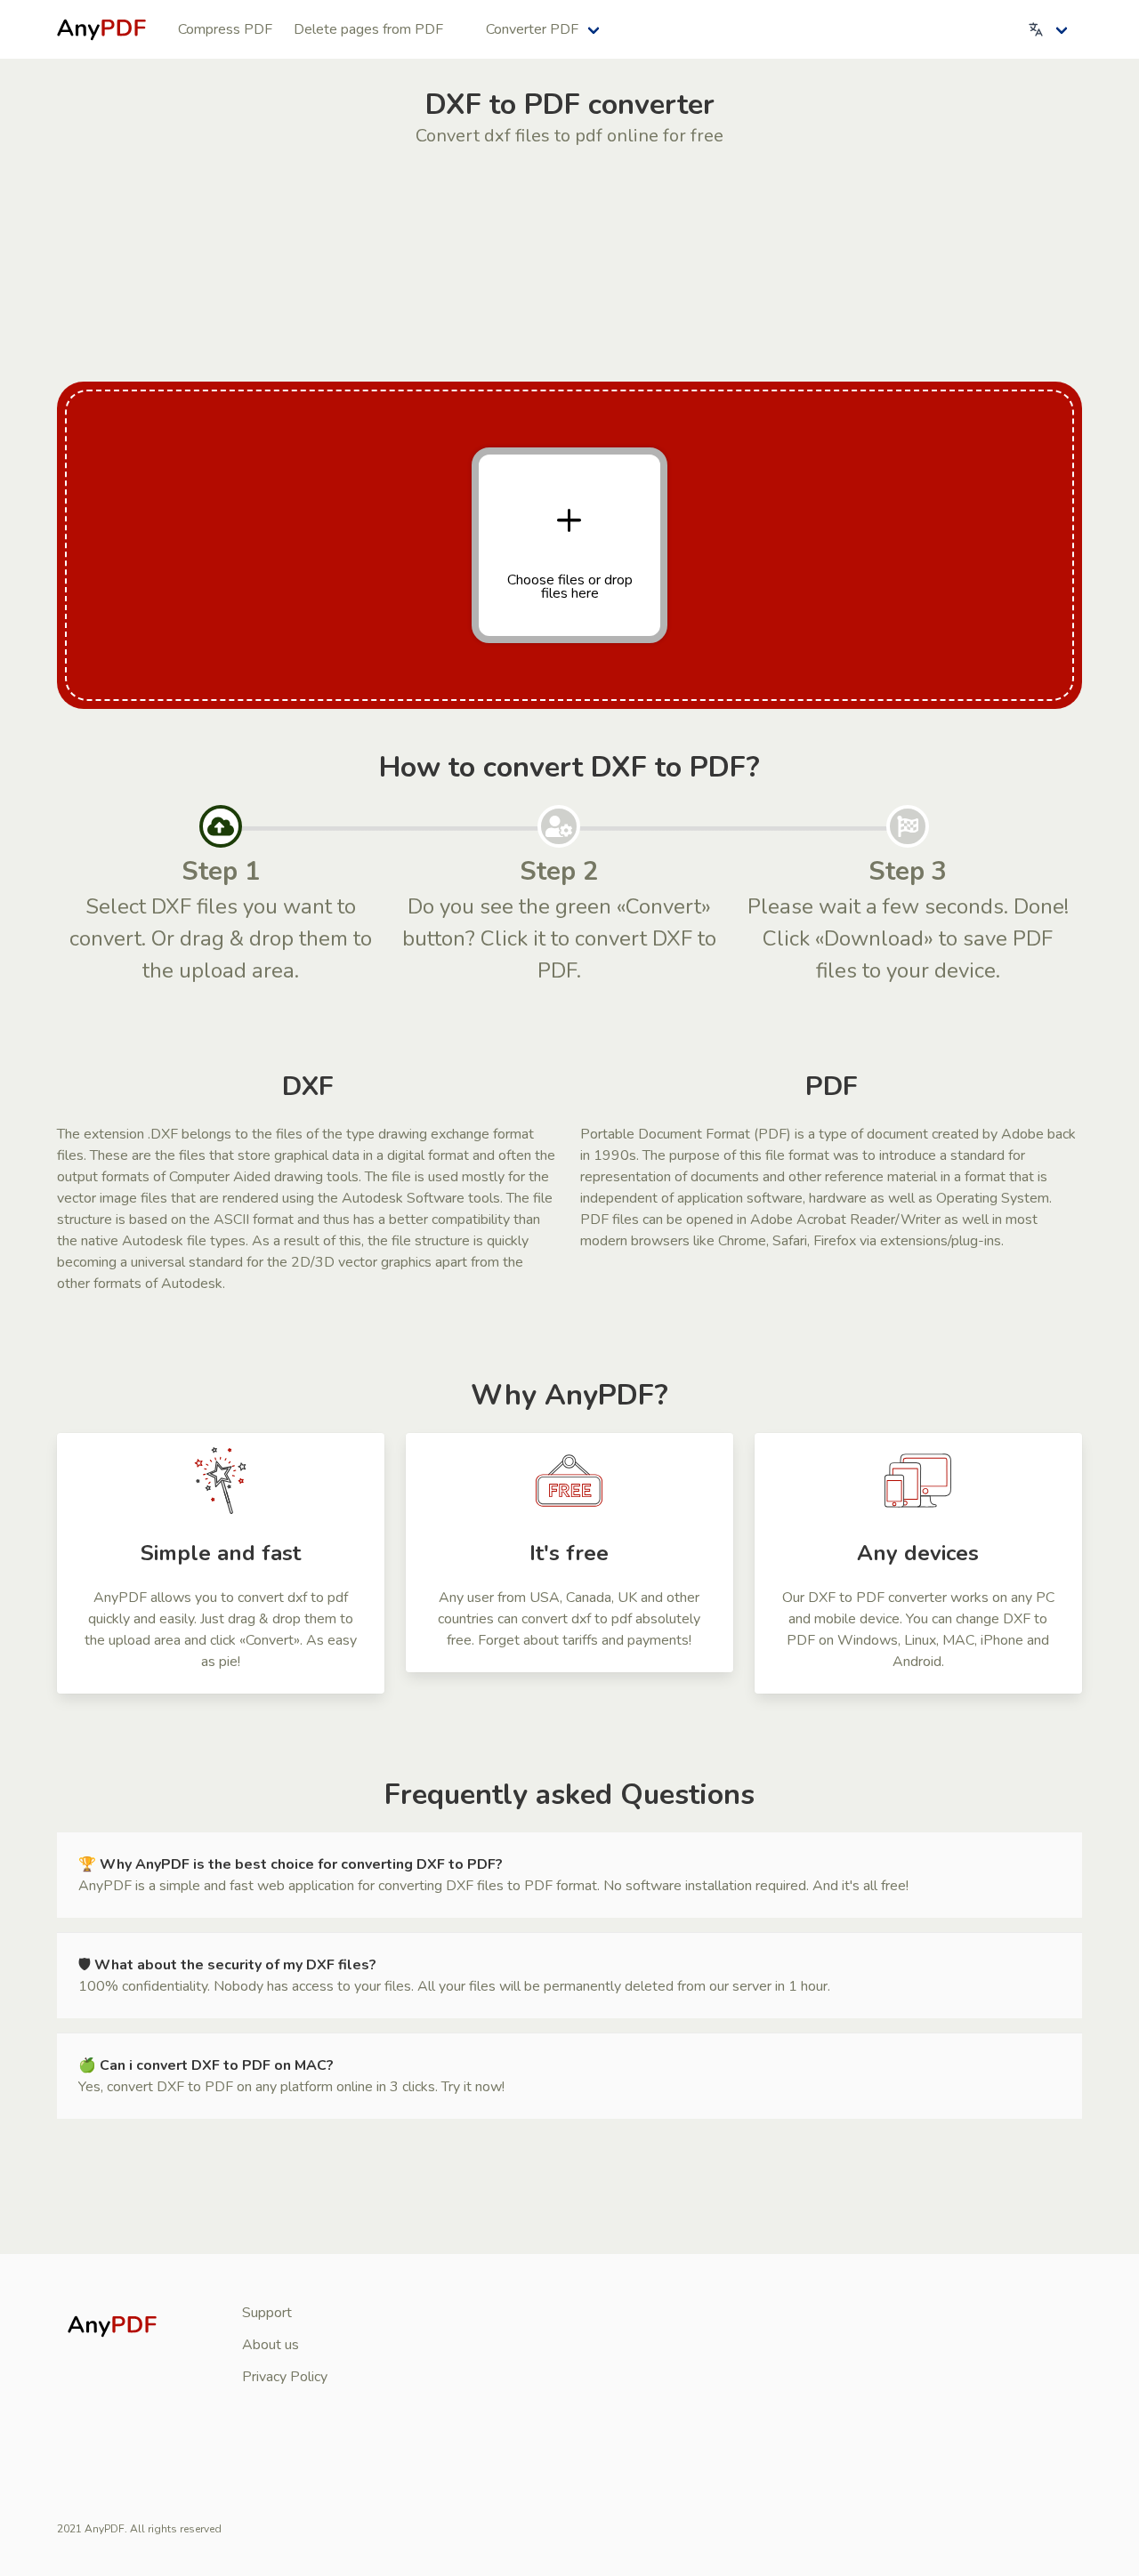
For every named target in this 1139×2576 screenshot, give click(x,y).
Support (267, 2313)
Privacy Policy (285, 2377)
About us (271, 2345)
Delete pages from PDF (368, 29)
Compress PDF (225, 29)
